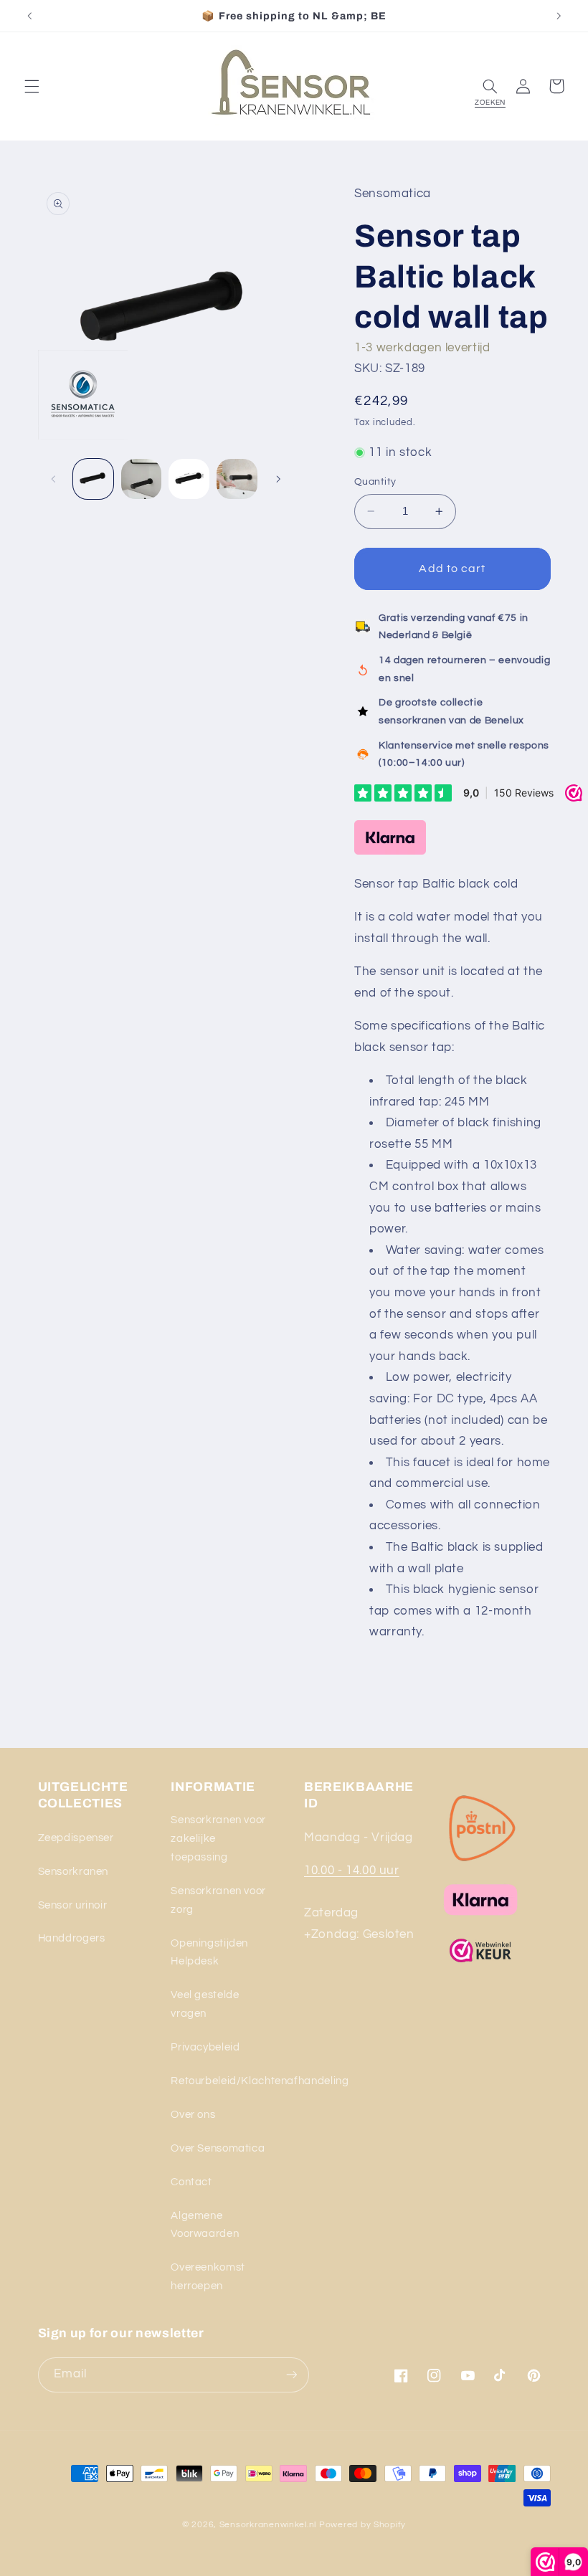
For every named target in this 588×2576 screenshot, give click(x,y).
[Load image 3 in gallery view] (189, 479)
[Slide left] (54, 479)
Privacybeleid (205, 2047)
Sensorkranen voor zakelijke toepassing (218, 1839)
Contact (191, 2182)
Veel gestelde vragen (205, 2004)
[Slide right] (278, 479)
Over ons (193, 2115)
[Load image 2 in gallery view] (141, 479)
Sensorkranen (73, 1872)
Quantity (375, 482)
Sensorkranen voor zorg (218, 1900)
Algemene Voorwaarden (205, 2225)
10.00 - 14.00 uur (352, 1871)
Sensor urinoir (73, 1905)
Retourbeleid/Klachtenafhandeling (260, 2081)
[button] (32, 86)
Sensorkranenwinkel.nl (268, 2525)
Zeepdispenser (76, 1838)
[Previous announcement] (29, 16)
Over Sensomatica (218, 2148)
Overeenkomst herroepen (208, 2277)
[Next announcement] (559, 16)
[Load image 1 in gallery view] (93, 479)
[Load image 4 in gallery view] (237, 479)
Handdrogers (72, 1938)
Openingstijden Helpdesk (209, 1953)
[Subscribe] (291, 2375)
